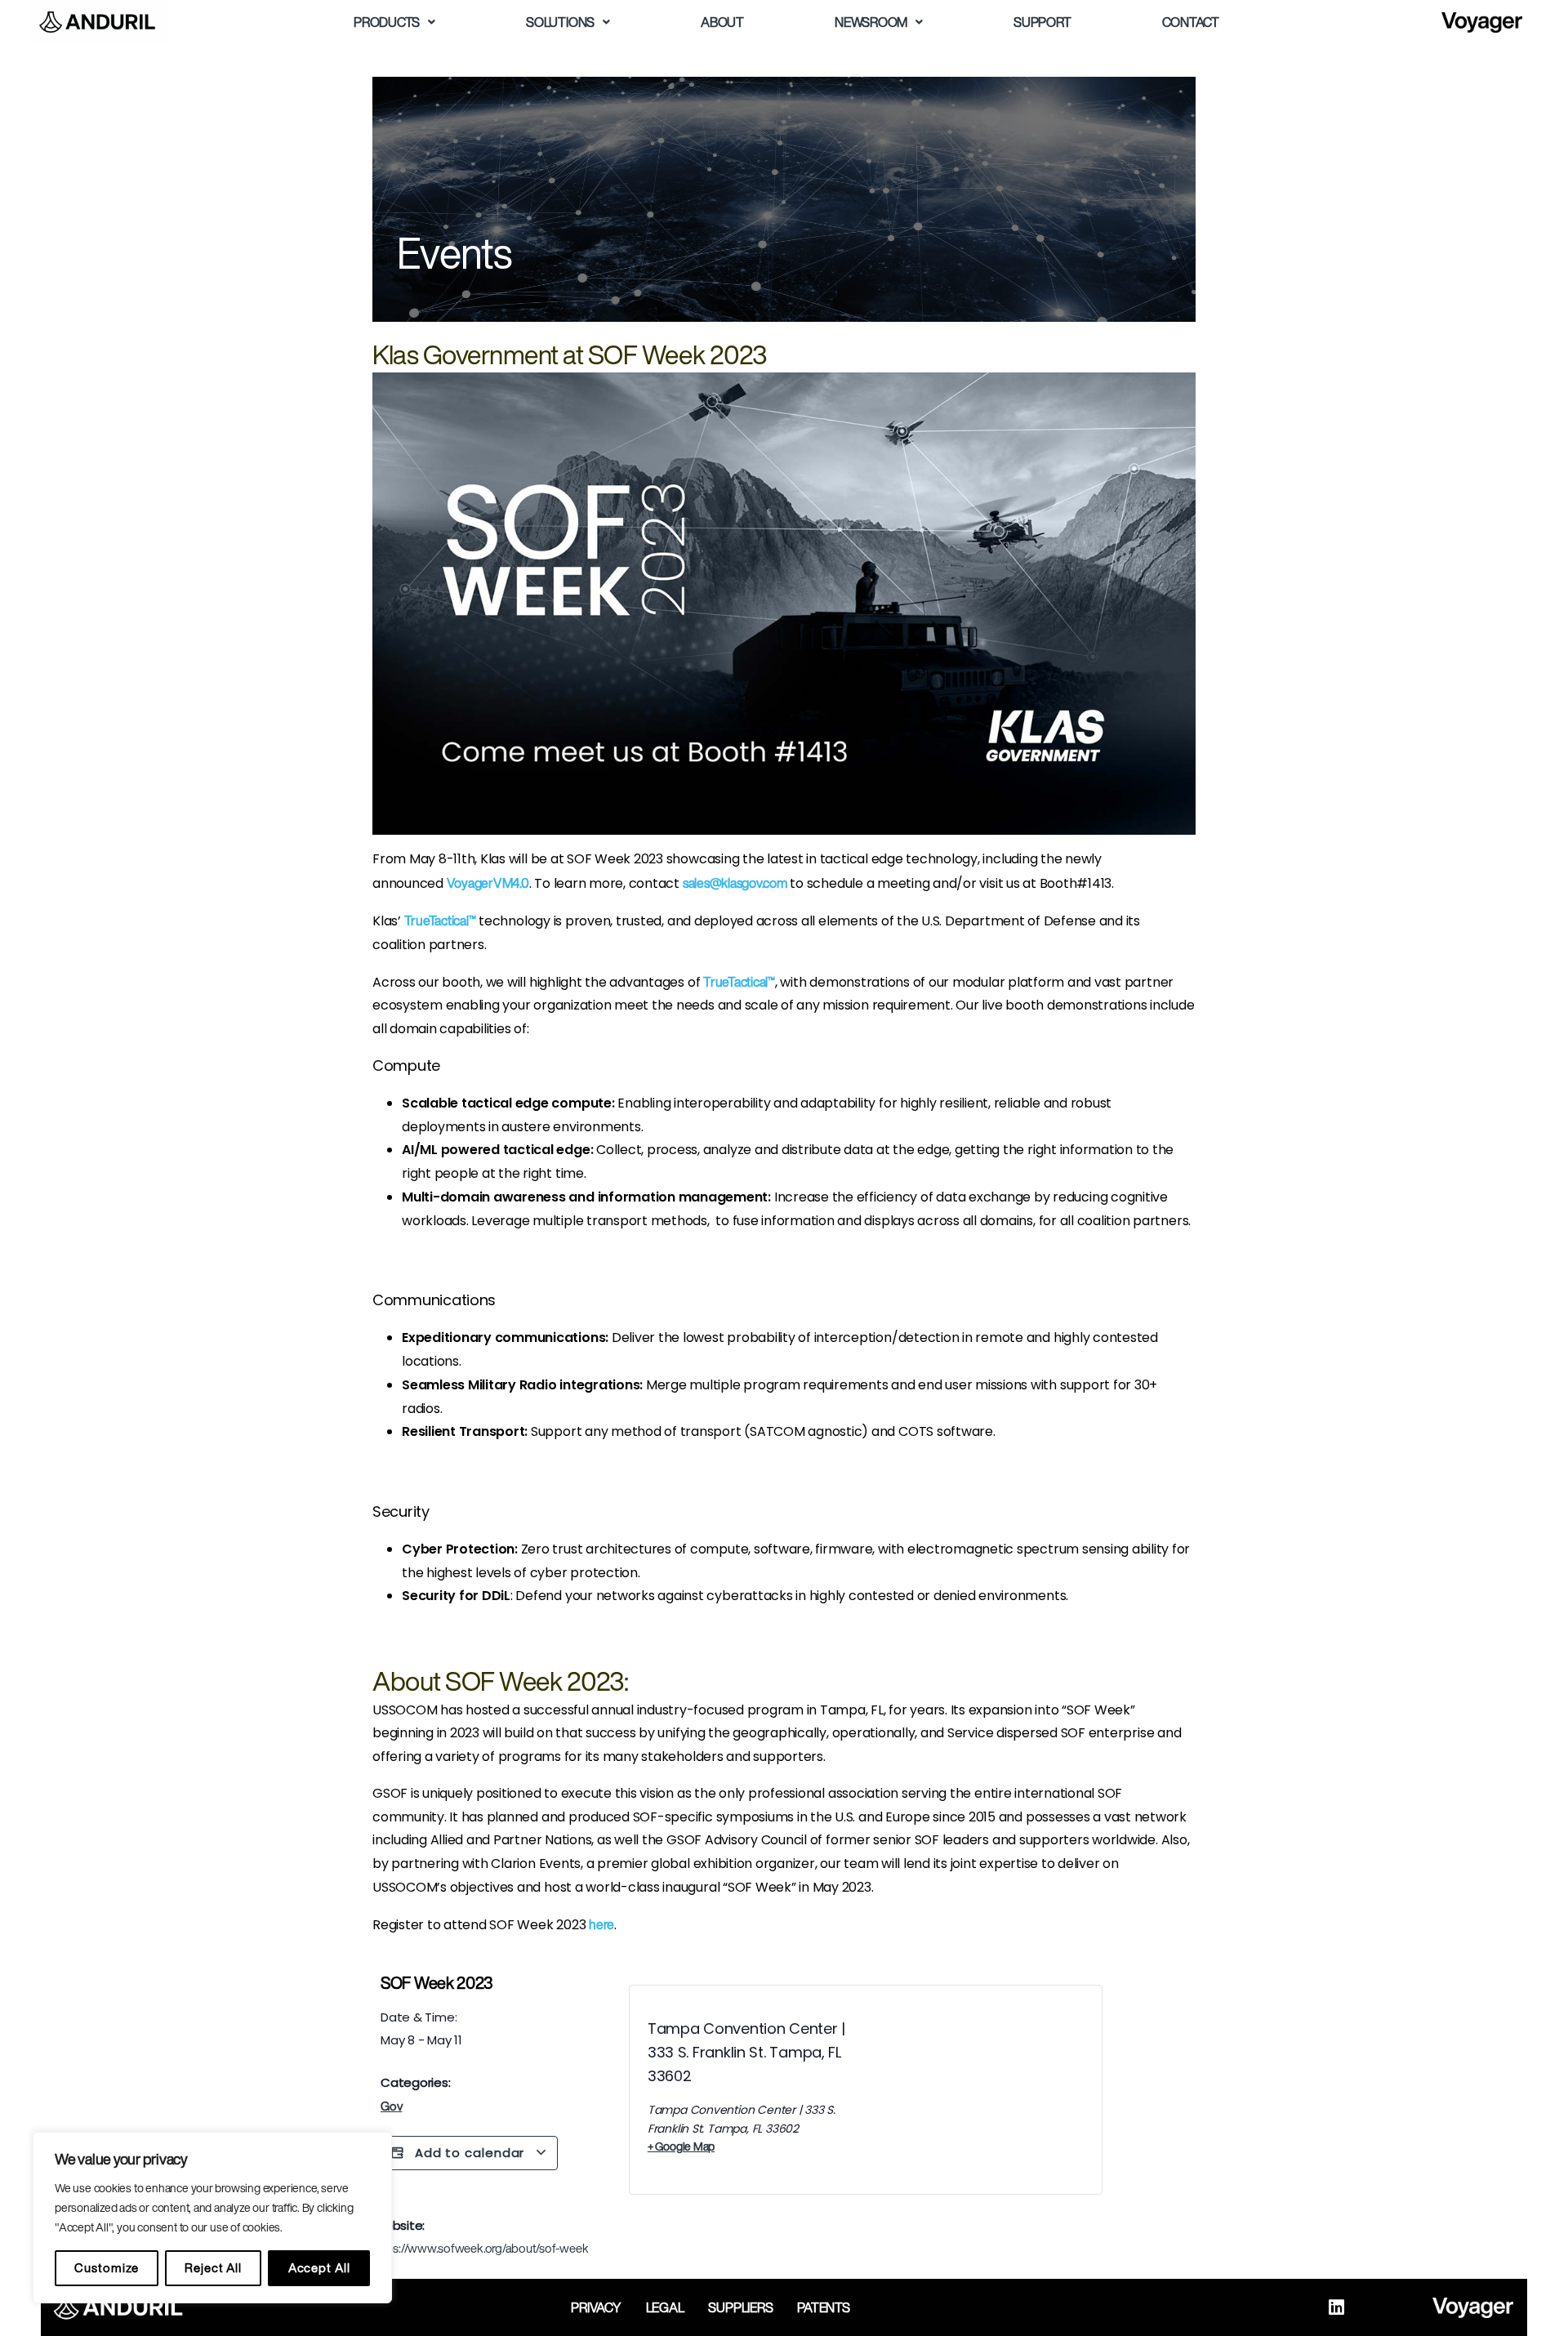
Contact (1191, 22)
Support (1042, 22)
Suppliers (740, 2307)
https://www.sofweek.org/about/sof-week (480, 2248)
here (601, 1924)
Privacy (596, 2307)
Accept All (319, 2268)
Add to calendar (470, 2153)
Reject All (213, 2268)
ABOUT (722, 22)
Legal (665, 2307)
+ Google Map (681, 2147)
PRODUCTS (387, 22)
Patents (823, 2307)
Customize (106, 2268)
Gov (391, 2106)
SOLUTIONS (560, 22)
